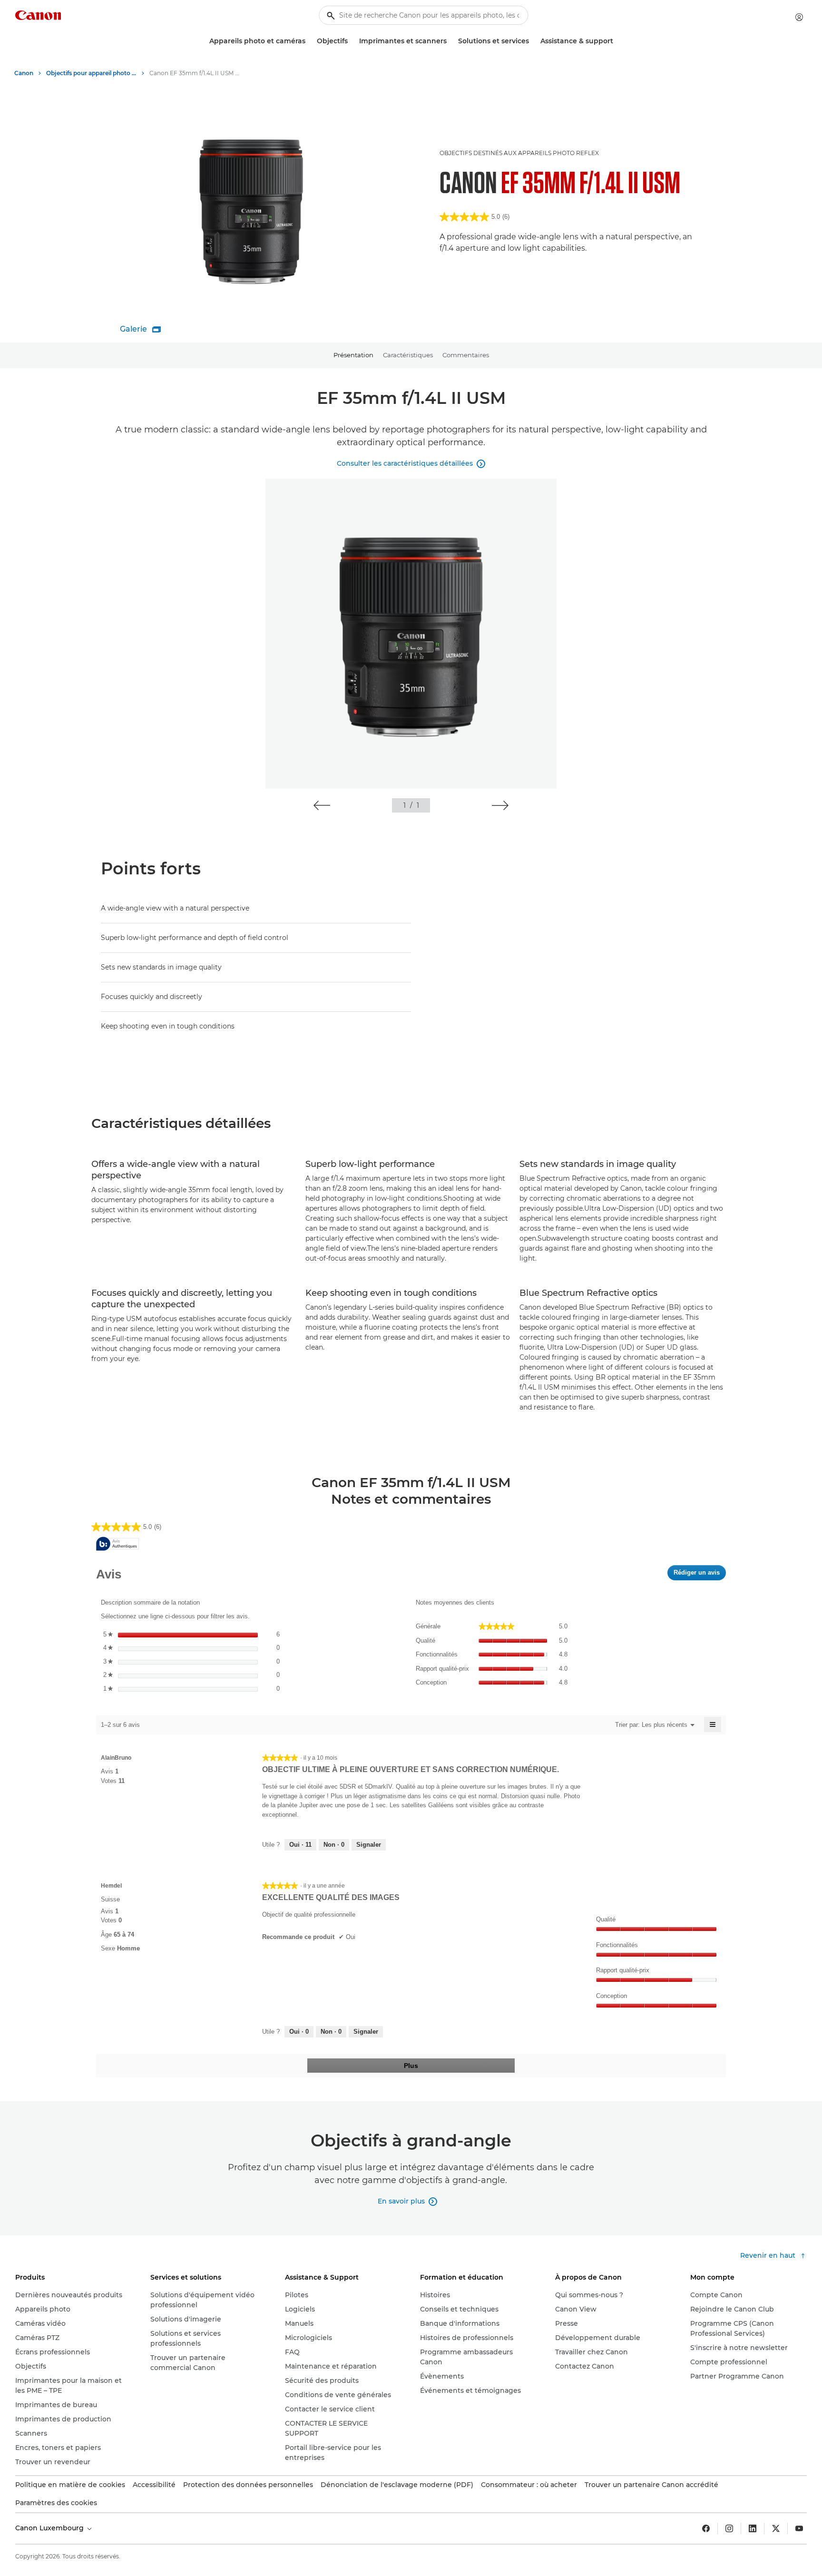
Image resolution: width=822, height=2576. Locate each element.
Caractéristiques (408, 355)
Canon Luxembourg (50, 2528)
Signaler (369, 1845)
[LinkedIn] (753, 2528)
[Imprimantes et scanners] (450, 41)
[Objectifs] (352, 41)
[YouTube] (799, 2528)
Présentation (353, 355)
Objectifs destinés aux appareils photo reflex (519, 153)
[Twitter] (776, 2528)
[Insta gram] (729, 2528)
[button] (322, 805)
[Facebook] (706, 2528)
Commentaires (466, 355)
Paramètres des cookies (56, 2503)
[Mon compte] (799, 17)
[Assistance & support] (617, 41)
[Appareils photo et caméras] (309, 41)
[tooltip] (117, 1544)
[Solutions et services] (533, 41)
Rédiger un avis (700, 1575)
